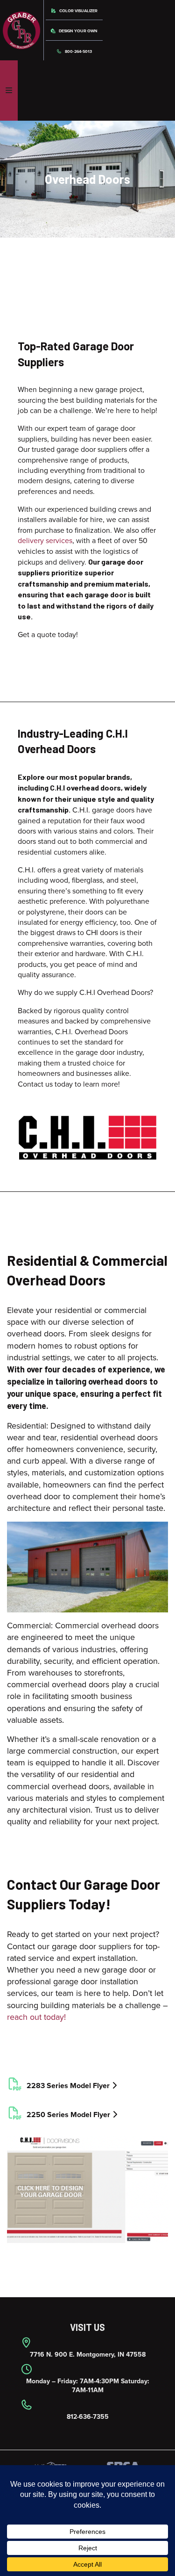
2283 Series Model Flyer (67, 2086)
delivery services (45, 541)
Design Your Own (78, 31)
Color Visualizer (78, 11)
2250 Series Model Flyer (67, 2115)
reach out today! (36, 2017)
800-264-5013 (78, 52)
